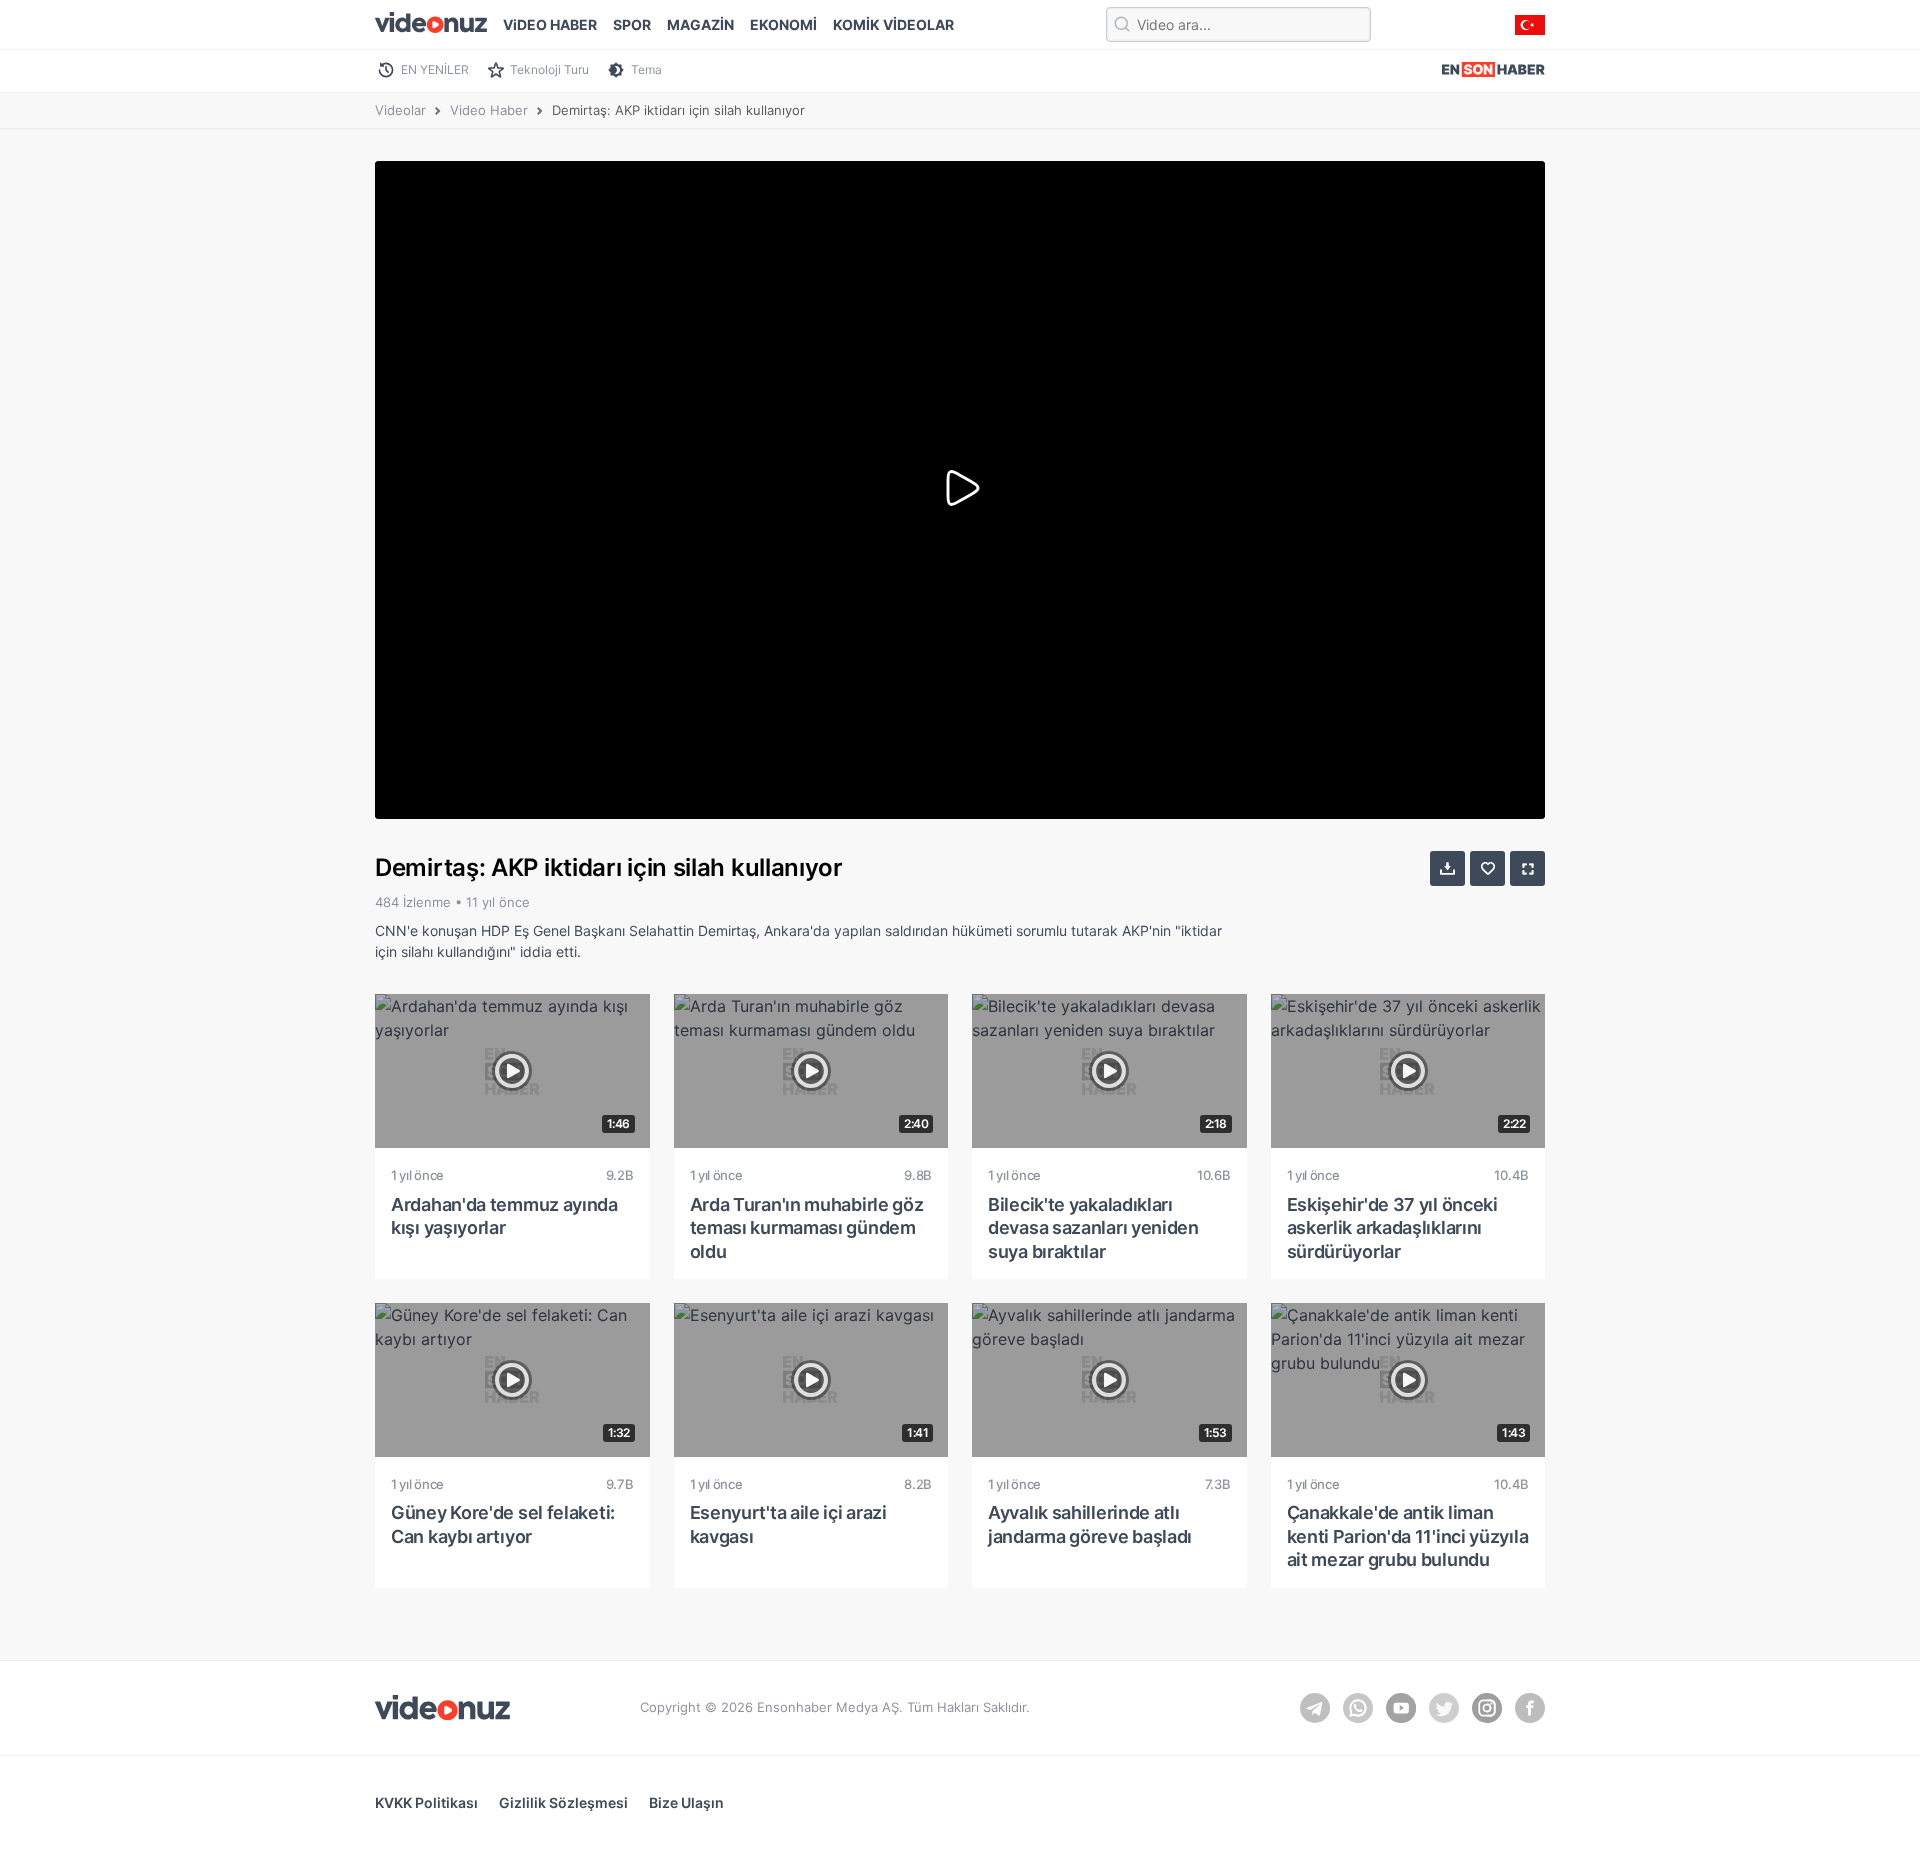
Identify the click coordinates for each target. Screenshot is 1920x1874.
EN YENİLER (435, 69)
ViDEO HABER (550, 24)
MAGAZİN (700, 24)
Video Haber (489, 110)
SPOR (632, 24)
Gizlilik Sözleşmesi (563, 1802)
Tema (646, 69)
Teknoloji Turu (549, 69)
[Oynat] (960, 490)
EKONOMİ (783, 24)
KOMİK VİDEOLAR (893, 24)
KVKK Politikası (426, 1802)
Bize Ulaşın (686, 1802)
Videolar (400, 110)
